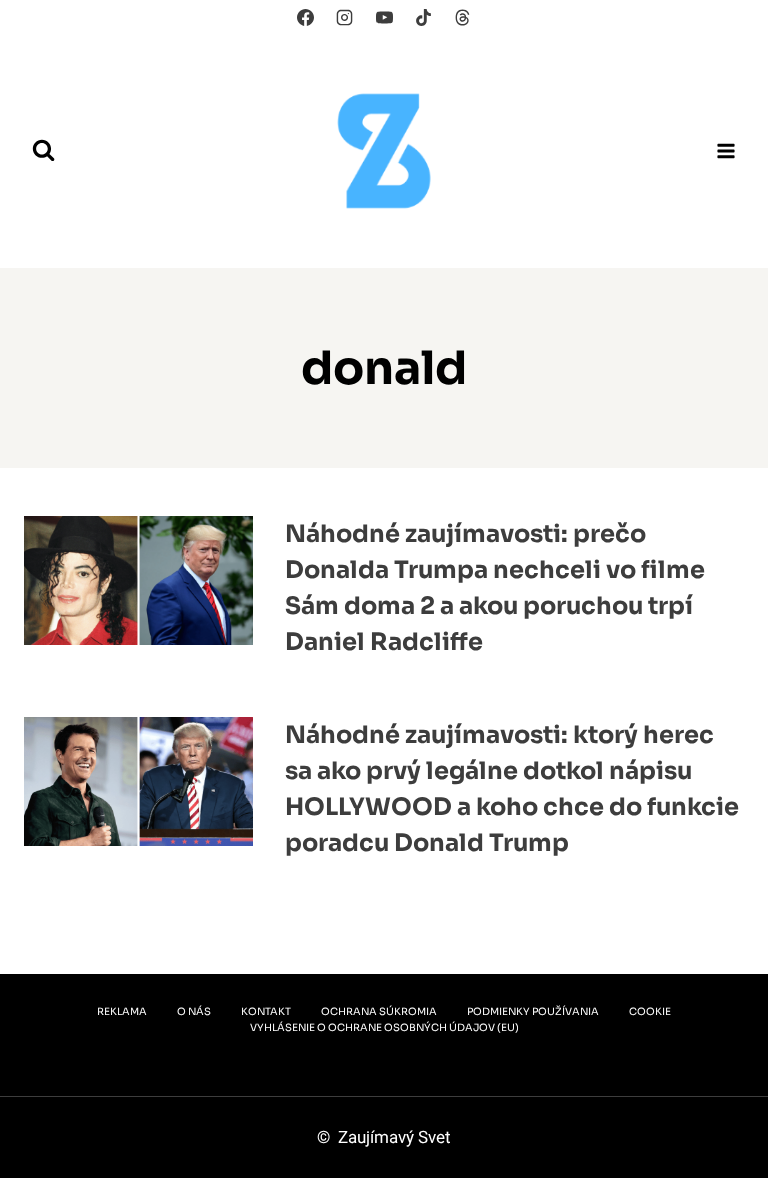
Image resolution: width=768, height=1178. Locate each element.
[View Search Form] (43, 150)
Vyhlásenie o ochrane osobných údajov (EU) (384, 1027)
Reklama (122, 1011)
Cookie (650, 1011)
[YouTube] (384, 17)
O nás (194, 1011)
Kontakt (266, 1011)
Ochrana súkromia (379, 1011)
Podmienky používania (533, 1011)
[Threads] (462, 17)
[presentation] (138, 596)
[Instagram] (345, 17)
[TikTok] (423, 17)
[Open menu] (725, 150)
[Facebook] (306, 17)
